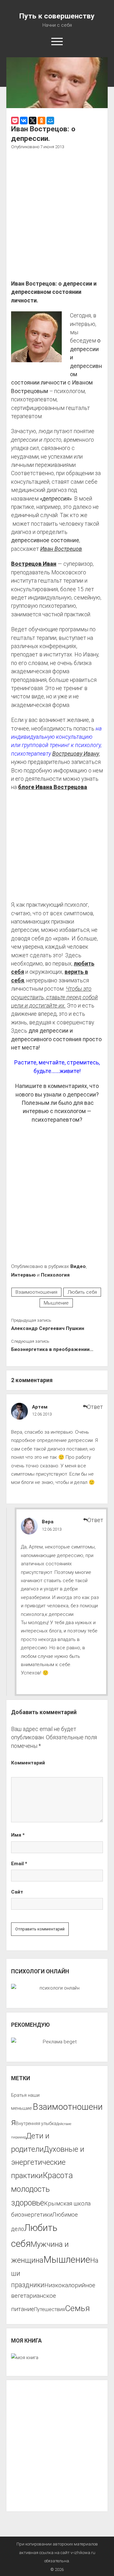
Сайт (17, 1892)
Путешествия (50, 2309)
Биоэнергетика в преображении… (52, 1349)
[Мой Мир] (50, 121)
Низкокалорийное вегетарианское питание (53, 2297)
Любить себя (82, 1292)
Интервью (23, 1275)
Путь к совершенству (57, 16)
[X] (33, 121)
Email (19, 1864)
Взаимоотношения (36, 1292)
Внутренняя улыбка (36, 2123)
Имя (18, 1835)
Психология (55, 1275)
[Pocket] (15, 121)
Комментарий (28, 1763)
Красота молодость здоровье (42, 2189)
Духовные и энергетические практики (48, 2162)
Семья (77, 2308)
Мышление (56, 1303)
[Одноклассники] (41, 121)
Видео (78, 1266)
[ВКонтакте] (24, 121)
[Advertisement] (57, 216)
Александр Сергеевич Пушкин (48, 1328)
